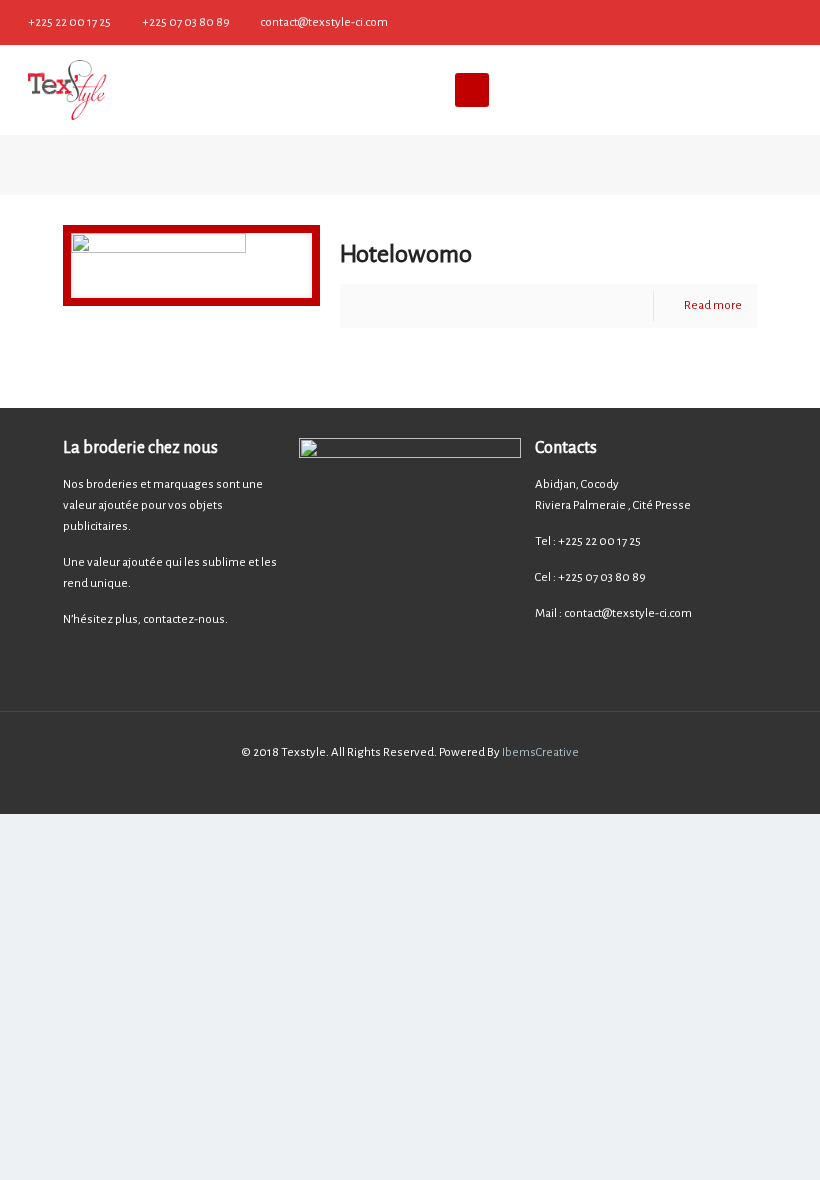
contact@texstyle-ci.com (324, 22)
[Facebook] (801, 21)
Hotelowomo (406, 254)
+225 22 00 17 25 (69, 22)
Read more (713, 305)
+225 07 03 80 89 (186, 22)
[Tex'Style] (67, 90)
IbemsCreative (539, 752)
